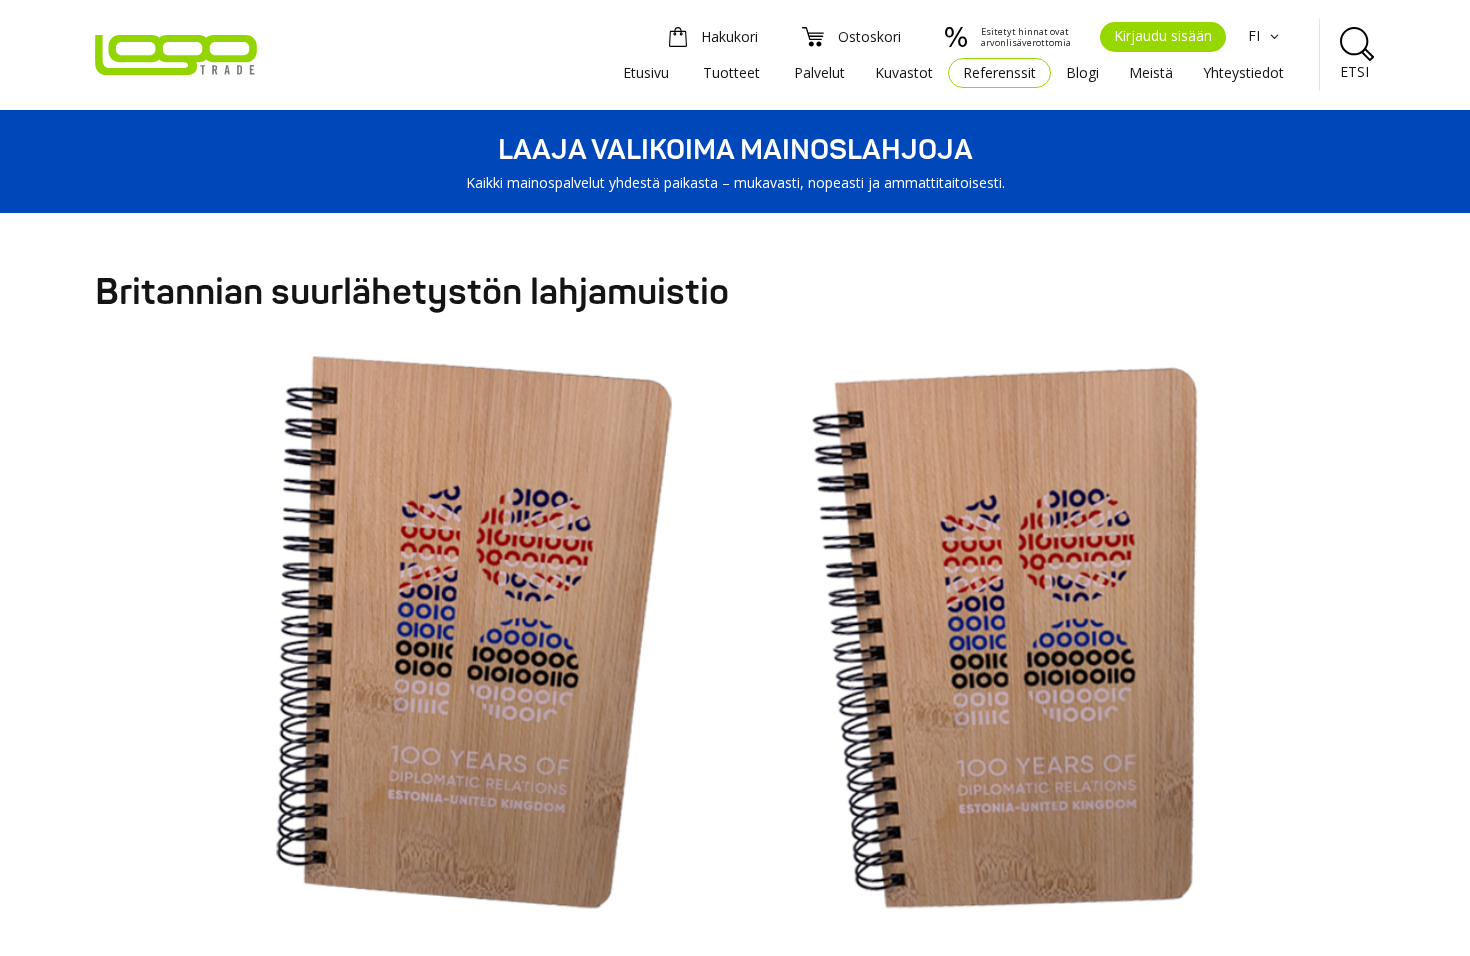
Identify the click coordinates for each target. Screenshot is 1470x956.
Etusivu (646, 72)
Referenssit (999, 72)
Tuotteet (731, 72)
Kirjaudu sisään (1163, 35)
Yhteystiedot (1243, 72)
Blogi (1082, 72)
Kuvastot (904, 72)
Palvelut (819, 72)
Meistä (1151, 72)
